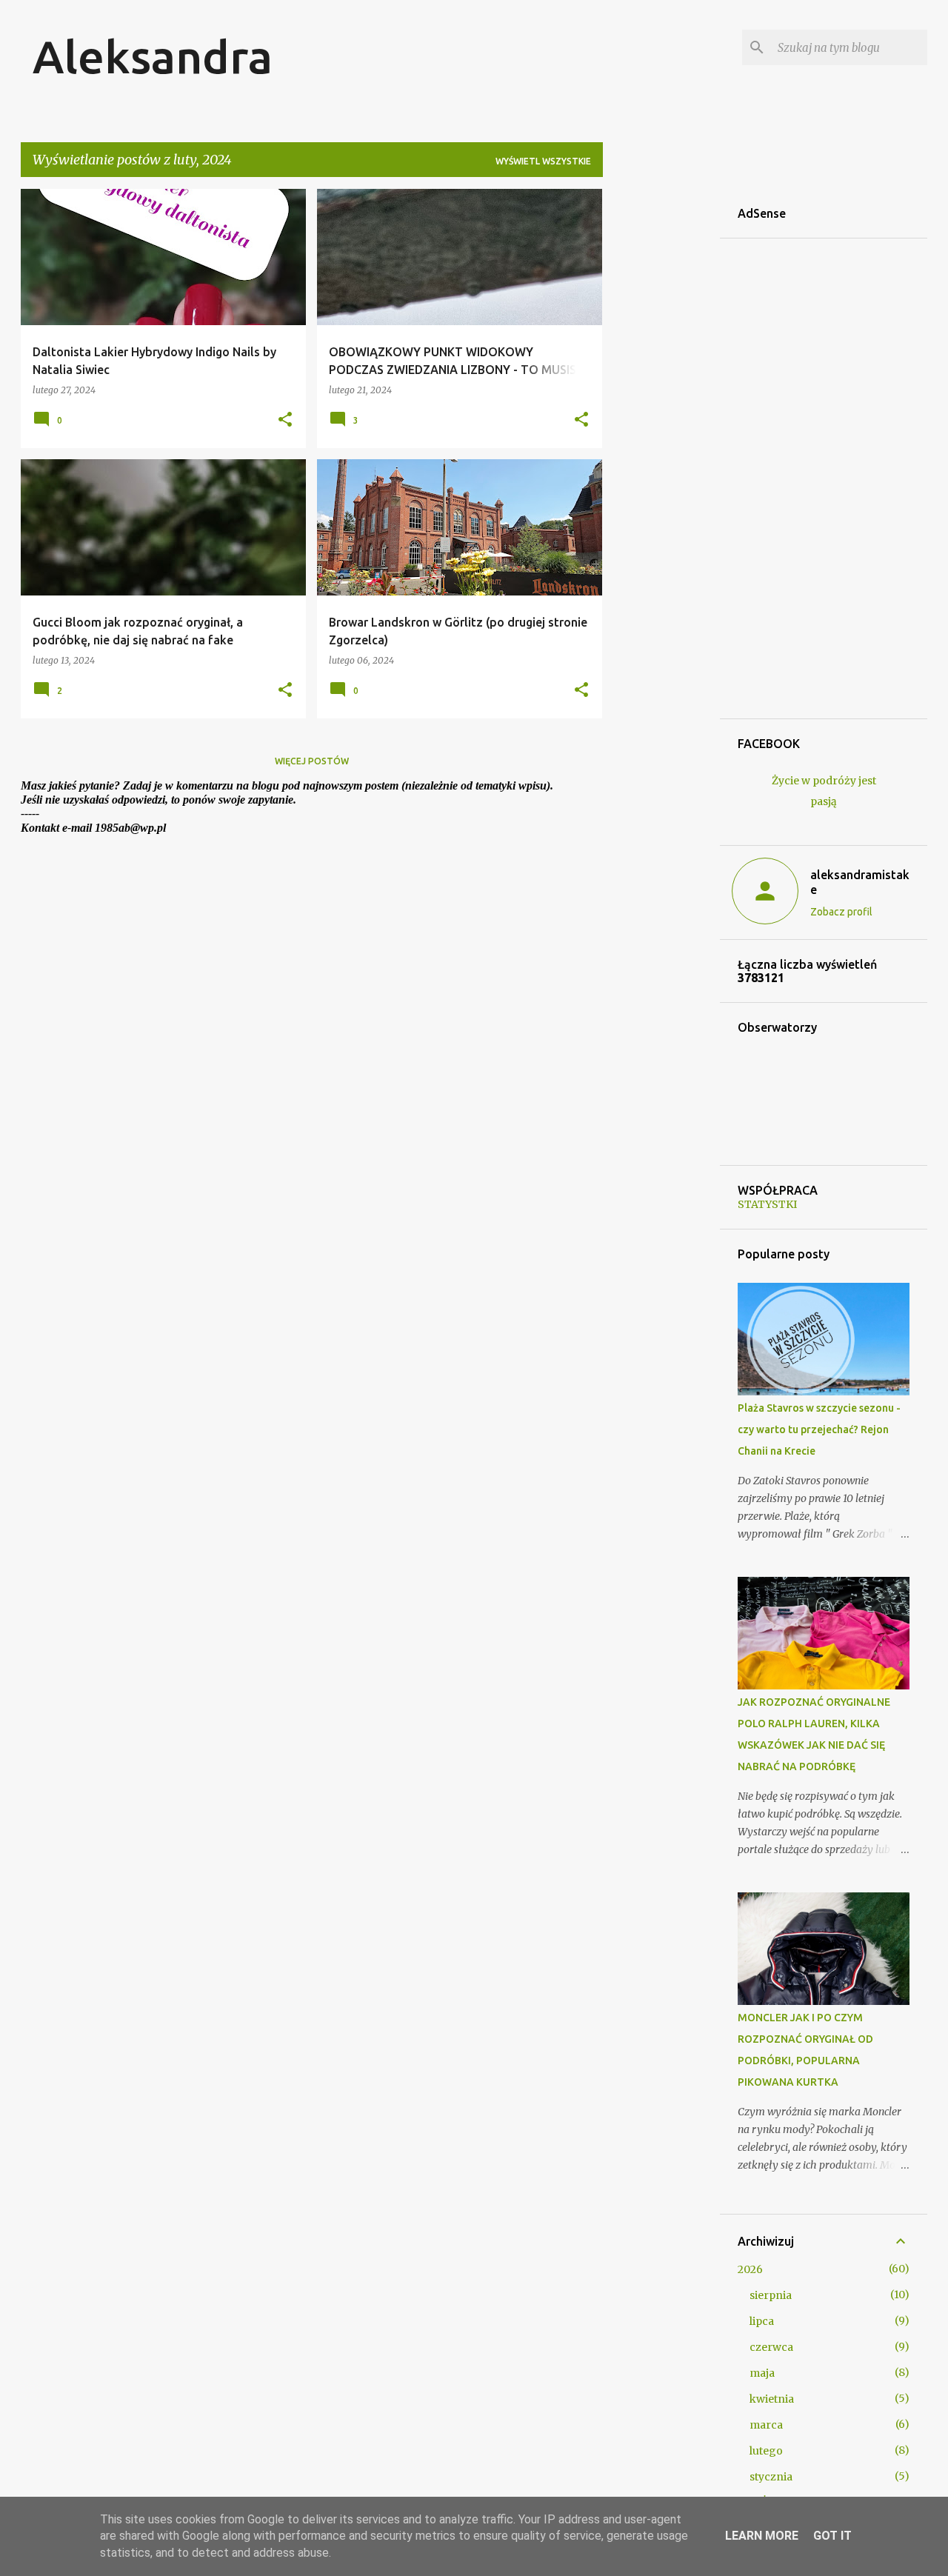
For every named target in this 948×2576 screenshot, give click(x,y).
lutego (766, 2451)
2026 (750, 2269)
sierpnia (771, 2295)
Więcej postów (312, 761)
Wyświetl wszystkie (543, 161)
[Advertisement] (661, 411)
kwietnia (772, 2399)
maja (762, 2373)
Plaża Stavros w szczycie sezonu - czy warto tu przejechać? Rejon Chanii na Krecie (819, 1429)
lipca (762, 2321)
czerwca (771, 2347)
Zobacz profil (841, 912)
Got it (832, 2536)
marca (766, 2425)
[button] (285, 420)
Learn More (762, 2536)
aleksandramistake (860, 882)
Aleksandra (153, 56)
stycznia (771, 2477)
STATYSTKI (767, 1204)
